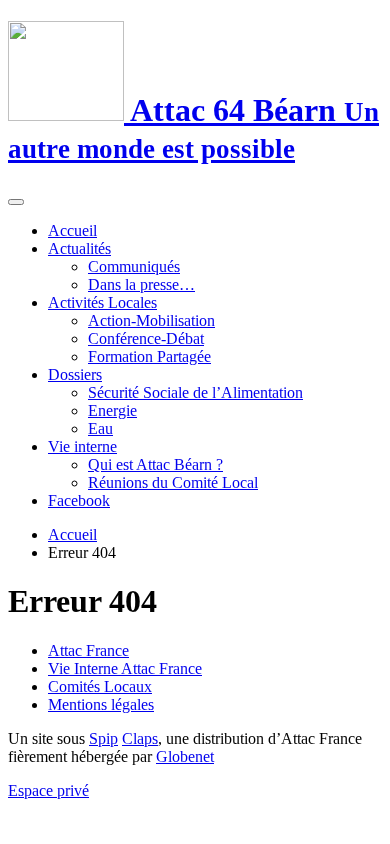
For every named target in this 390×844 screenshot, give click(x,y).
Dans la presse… (141, 284)
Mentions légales (101, 704)
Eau (100, 428)
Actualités (79, 248)
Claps (140, 738)
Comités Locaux (100, 686)
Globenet (185, 756)
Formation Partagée (149, 356)
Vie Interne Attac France (125, 668)
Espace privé (48, 790)
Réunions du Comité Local (173, 482)
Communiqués (134, 266)
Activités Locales (102, 302)
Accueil (72, 230)
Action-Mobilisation (151, 320)
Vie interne (82, 446)
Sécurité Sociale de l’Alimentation (195, 392)
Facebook (79, 500)
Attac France (88, 650)
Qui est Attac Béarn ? (155, 464)
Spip (103, 738)
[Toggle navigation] (16, 202)
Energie (112, 410)
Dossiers (75, 374)
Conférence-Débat (146, 338)
